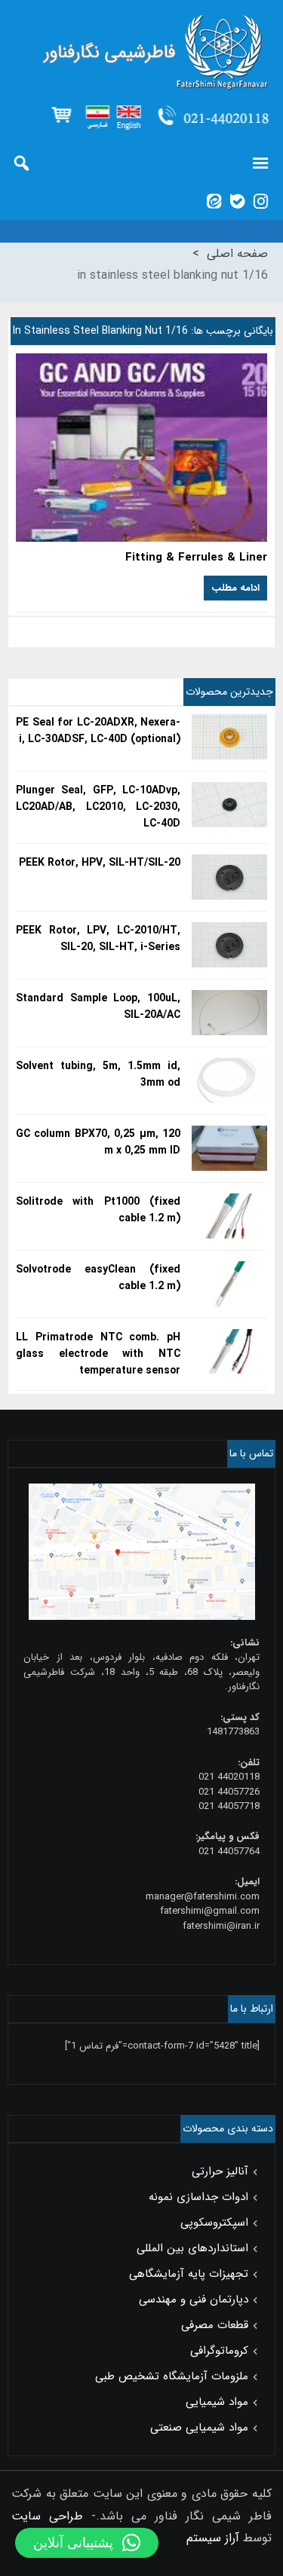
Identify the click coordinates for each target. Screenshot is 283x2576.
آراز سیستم (213, 2538)
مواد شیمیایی (217, 2402)
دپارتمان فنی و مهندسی (194, 2299)
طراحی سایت (47, 2516)
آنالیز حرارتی (220, 2171)
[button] (87, 2543)
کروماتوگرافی (219, 2351)
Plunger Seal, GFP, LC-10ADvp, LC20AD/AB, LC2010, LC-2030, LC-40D (98, 807)
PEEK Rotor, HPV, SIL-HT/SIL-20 (100, 863)
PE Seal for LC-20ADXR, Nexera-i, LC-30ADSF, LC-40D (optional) (98, 731)
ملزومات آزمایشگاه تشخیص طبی (172, 2376)
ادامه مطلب (235, 588)
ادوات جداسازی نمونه (198, 2197)
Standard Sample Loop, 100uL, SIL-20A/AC (98, 1007)
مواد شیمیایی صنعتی (199, 2428)
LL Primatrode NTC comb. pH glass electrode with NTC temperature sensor (98, 1354)
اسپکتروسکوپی (214, 2223)
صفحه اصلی (237, 254)
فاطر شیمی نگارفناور (141, 53)
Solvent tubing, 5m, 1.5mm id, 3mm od (98, 1074)
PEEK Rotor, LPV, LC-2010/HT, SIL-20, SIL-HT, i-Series (98, 939)
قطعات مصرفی (215, 2325)
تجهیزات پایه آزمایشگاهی (189, 2274)
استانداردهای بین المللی (192, 2248)
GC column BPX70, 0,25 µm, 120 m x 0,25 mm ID (98, 1142)
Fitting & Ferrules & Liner (196, 558)
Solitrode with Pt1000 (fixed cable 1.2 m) (98, 1210)
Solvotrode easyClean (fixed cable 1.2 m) (98, 1278)
